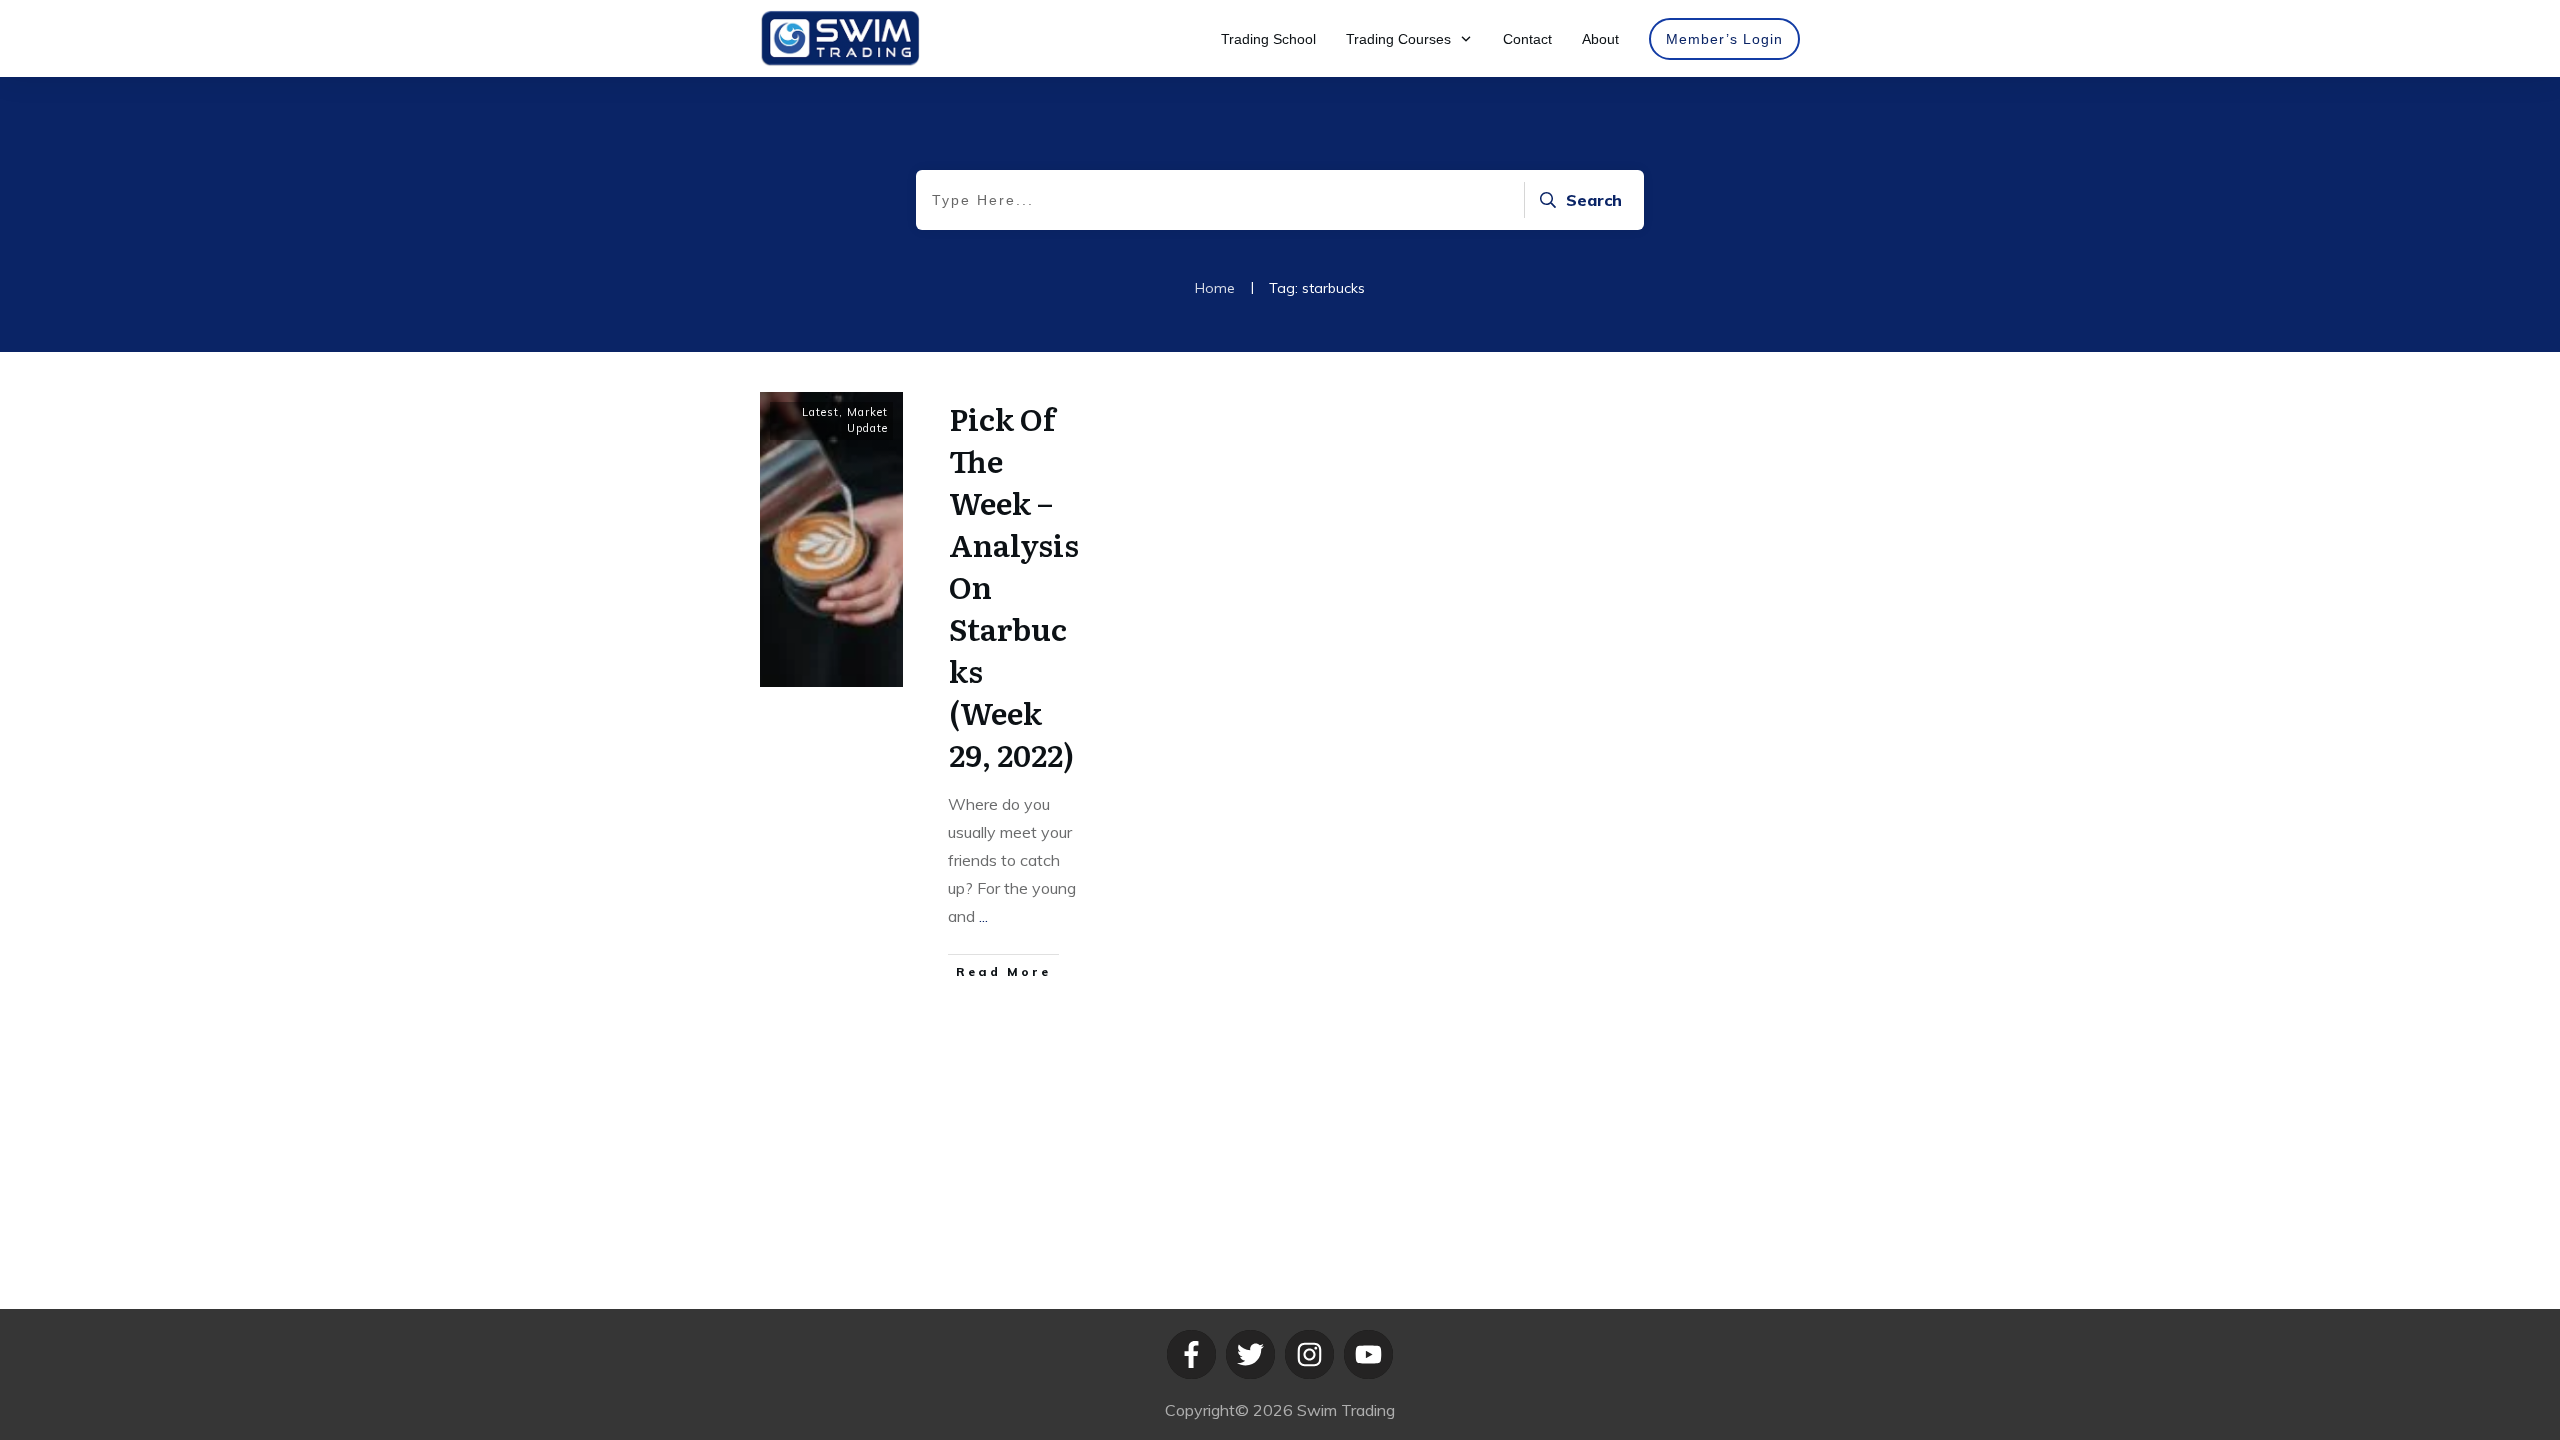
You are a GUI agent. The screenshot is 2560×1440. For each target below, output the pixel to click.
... (983, 916)
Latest (820, 412)
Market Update (867, 420)
